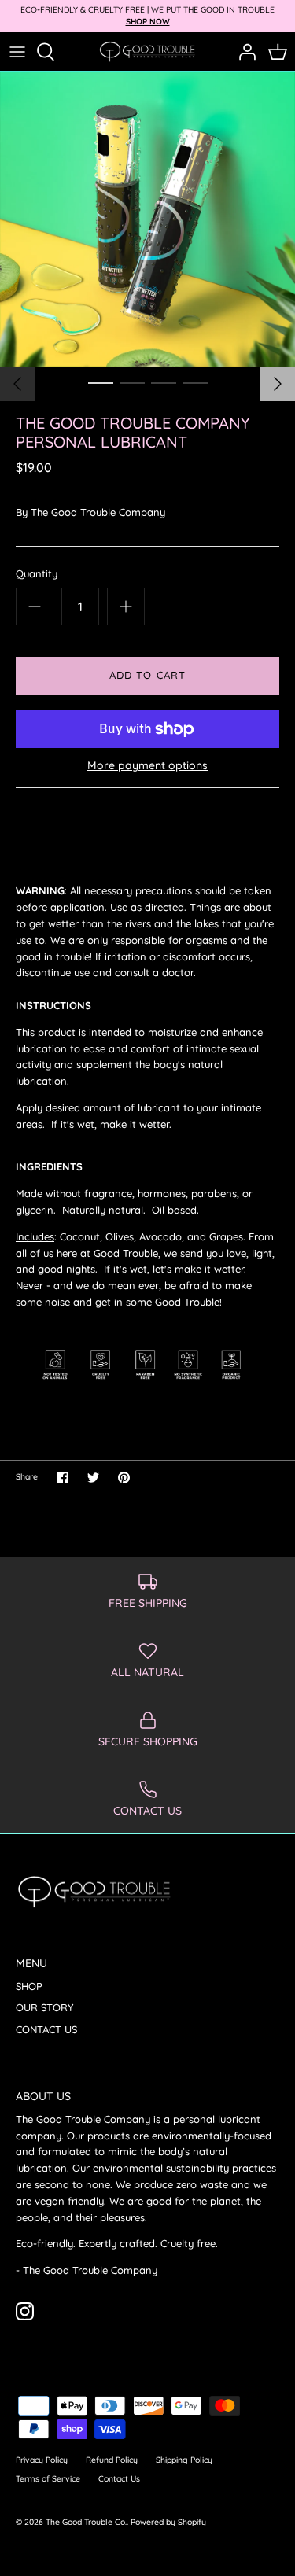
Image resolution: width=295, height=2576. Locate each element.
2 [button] (132, 382)
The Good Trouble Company (98, 512)
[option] (147, 219)
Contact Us (119, 2479)
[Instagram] (25, 2311)
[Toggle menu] (17, 52)
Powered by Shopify (168, 2522)
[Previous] (17, 384)
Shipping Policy (184, 2460)
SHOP (29, 1986)
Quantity (37, 573)
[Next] (278, 384)
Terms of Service (48, 2479)
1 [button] (101, 382)
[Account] (243, 52)
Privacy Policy (42, 2460)
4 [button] (195, 382)
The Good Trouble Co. (86, 2522)
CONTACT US (46, 2029)
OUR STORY (44, 2007)
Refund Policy (112, 2460)
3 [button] (164, 382)
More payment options (147, 766)
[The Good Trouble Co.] (147, 52)
